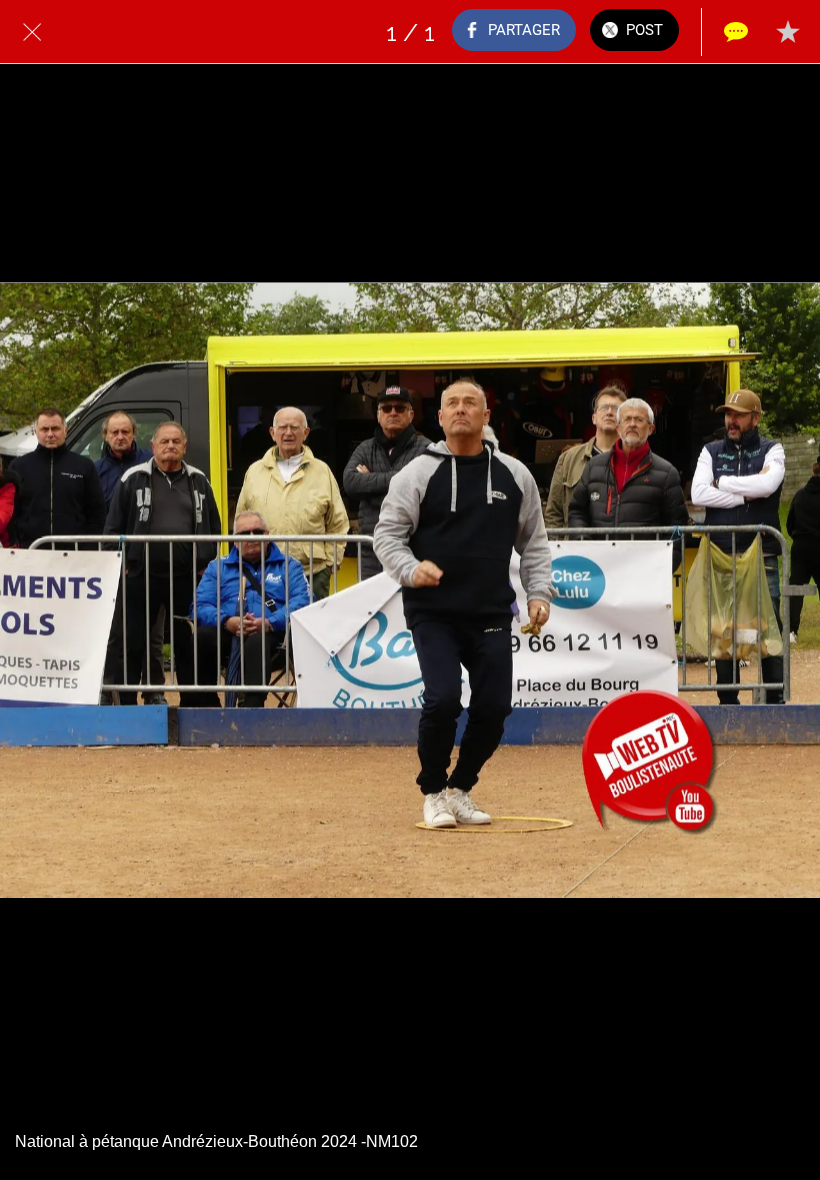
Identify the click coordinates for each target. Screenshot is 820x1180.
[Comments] (736, 32)
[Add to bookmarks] (788, 32)
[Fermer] (32, 32)
